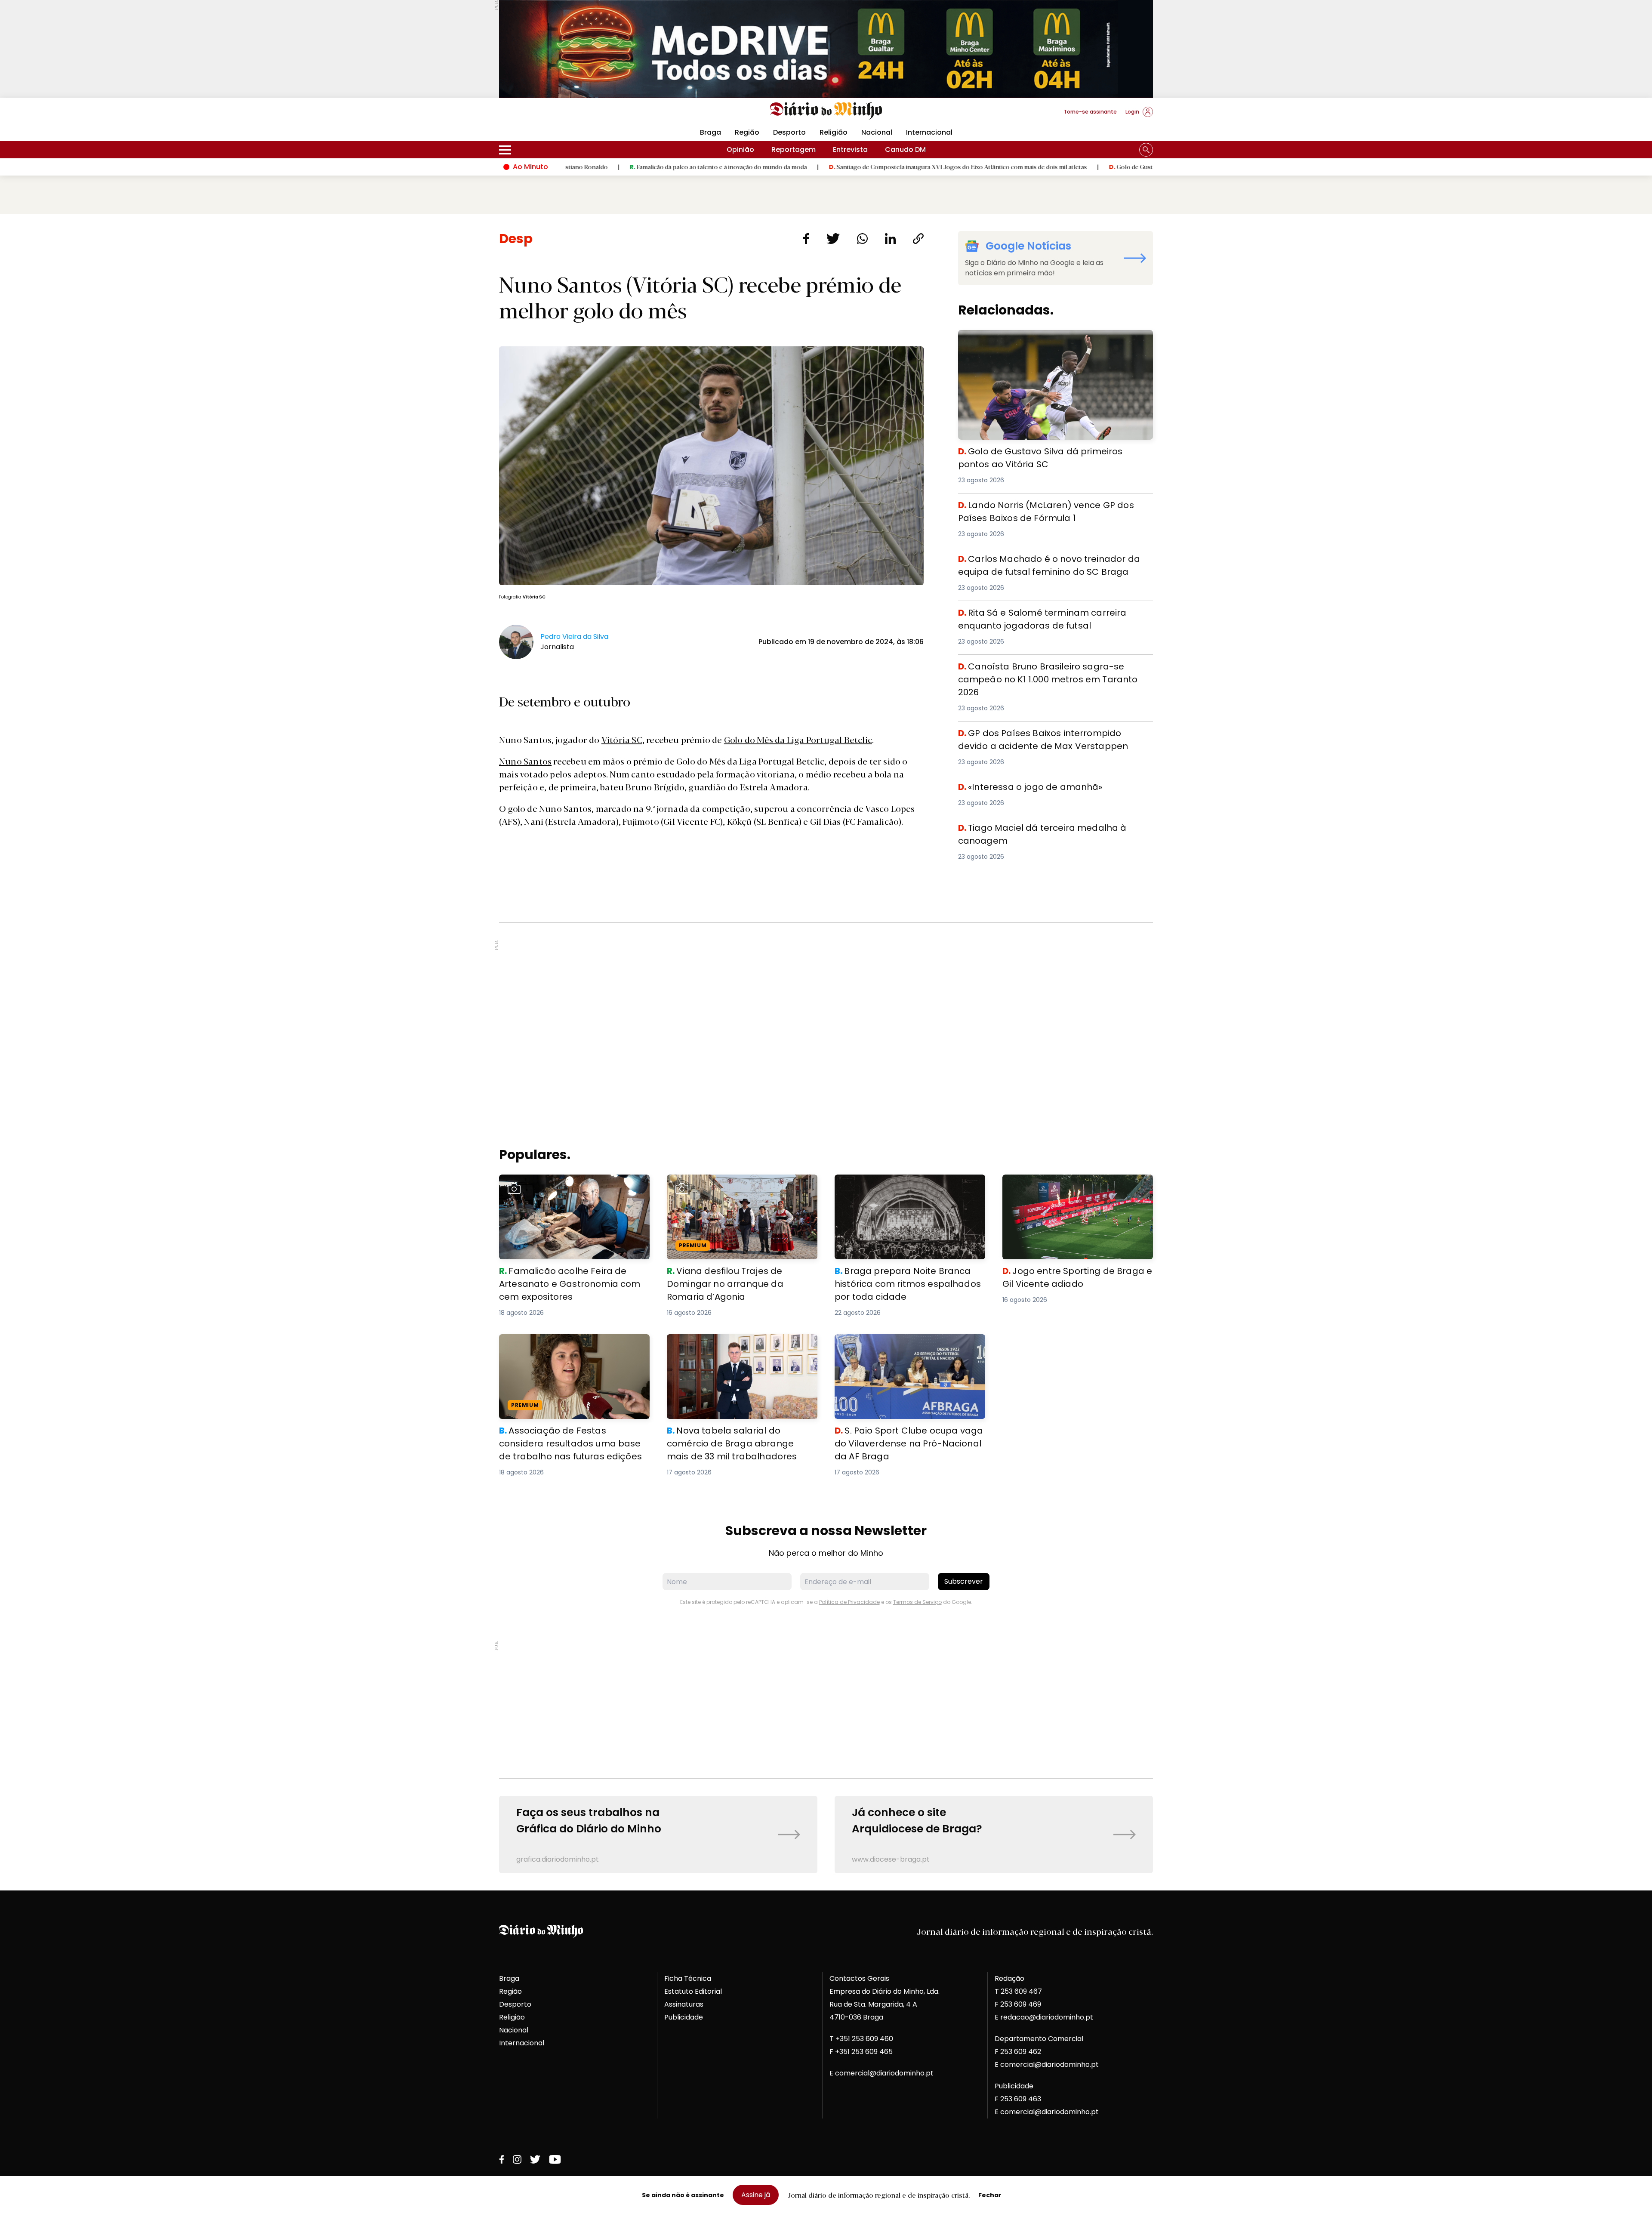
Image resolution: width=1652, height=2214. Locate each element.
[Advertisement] (826, 1000)
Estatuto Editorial (693, 1991)
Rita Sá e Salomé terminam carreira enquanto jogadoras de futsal (1038, 616)
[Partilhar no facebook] (806, 239)
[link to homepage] (826, 111)
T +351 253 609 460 (861, 2039)
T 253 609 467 (1018, 1991)
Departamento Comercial (1039, 2039)
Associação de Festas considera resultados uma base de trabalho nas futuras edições (565, 1349)
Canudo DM (905, 150)
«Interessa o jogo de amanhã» (1011, 785)
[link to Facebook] (502, 2159)
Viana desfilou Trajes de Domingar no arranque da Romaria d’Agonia (732, 1185)
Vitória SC (622, 739)
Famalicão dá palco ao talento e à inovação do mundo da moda (574, 167)
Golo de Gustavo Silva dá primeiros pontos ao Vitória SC (1045, 167)
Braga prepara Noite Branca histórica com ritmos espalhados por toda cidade (909, 1185)
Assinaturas (684, 2004)
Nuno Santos (525, 761)
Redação (1009, 1978)
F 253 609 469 (1018, 2004)
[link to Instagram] (517, 2159)
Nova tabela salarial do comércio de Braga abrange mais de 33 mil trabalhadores (742, 1344)
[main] (826, 1052)
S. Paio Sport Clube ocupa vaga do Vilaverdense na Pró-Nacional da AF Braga (908, 1344)
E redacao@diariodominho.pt (1044, 2017)
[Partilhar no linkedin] (890, 239)
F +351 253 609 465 (861, 2052)
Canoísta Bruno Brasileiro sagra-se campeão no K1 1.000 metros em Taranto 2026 (1047, 670)
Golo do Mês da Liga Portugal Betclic (798, 739)
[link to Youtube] (555, 2159)
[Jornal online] (544, 115)
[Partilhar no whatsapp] (862, 239)
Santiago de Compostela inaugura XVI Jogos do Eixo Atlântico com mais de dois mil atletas (813, 167)
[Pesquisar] (1146, 150)
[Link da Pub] (826, 49)
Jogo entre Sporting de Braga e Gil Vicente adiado (1077, 1185)
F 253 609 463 (1018, 2099)
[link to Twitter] (535, 2159)
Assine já (756, 2195)
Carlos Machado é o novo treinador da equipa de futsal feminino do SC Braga (1056, 563)
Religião (834, 132)
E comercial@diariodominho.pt (881, 2073)
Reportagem (794, 150)
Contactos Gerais (859, 1978)
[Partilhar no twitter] (833, 239)
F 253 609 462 (1018, 2052)
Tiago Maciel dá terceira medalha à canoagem (1041, 826)
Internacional (929, 132)
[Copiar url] (918, 239)
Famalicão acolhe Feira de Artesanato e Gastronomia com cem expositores (569, 1185)
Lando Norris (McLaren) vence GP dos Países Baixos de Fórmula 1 (1053, 509)
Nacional (877, 132)
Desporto (789, 132)
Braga (710, 132)
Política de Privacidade (849, 1602)
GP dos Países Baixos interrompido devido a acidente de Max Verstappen (1051, 737)
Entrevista (850, 150)
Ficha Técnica (688, 1978)
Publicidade (684, 2017)
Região (747, 132)
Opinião (740, 150)
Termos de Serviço (917, 1602)
